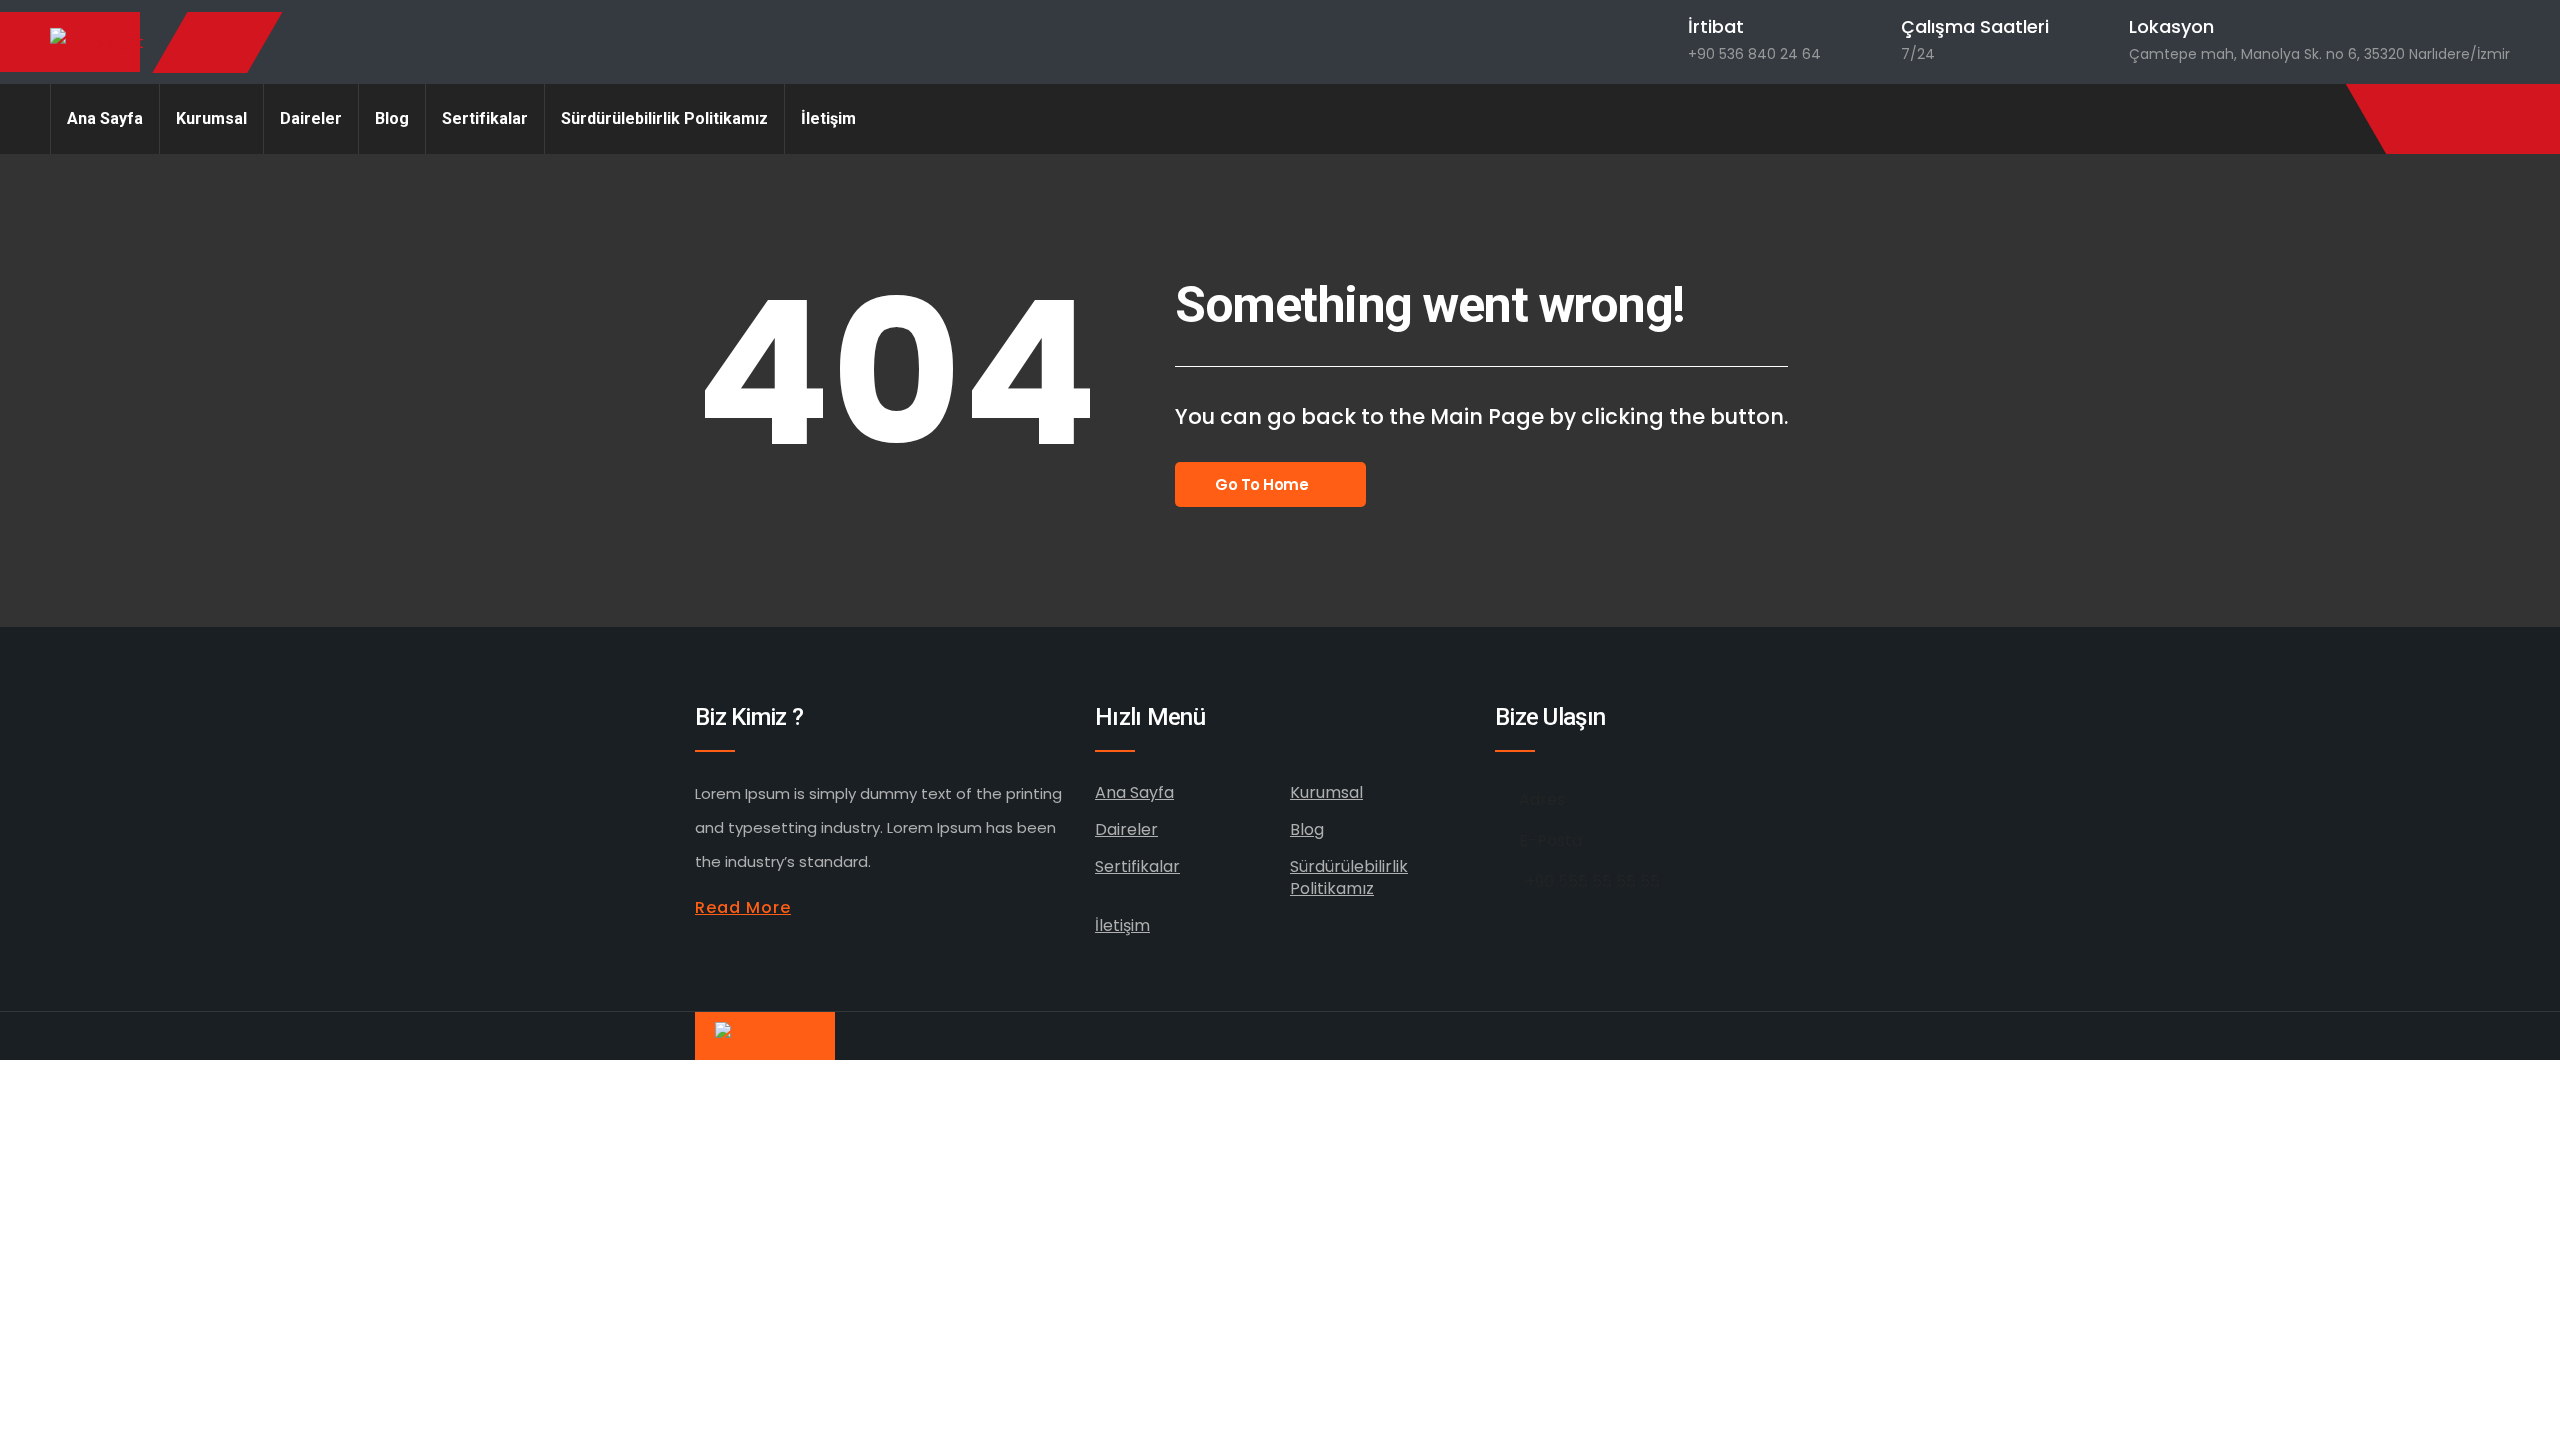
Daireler (311, 118)
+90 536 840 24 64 (1754, 54)
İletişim (828, 118)
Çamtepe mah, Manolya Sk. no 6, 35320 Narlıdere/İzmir (2319, 54)
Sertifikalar (485, 118)
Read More (743, 907)
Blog (392, 118)
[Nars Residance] (97, 42)
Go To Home (1262, 484)
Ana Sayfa (105, 118)
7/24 (1918, 54)
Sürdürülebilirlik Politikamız (664, 118)
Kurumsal (211, 118)
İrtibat (1716, 26)
